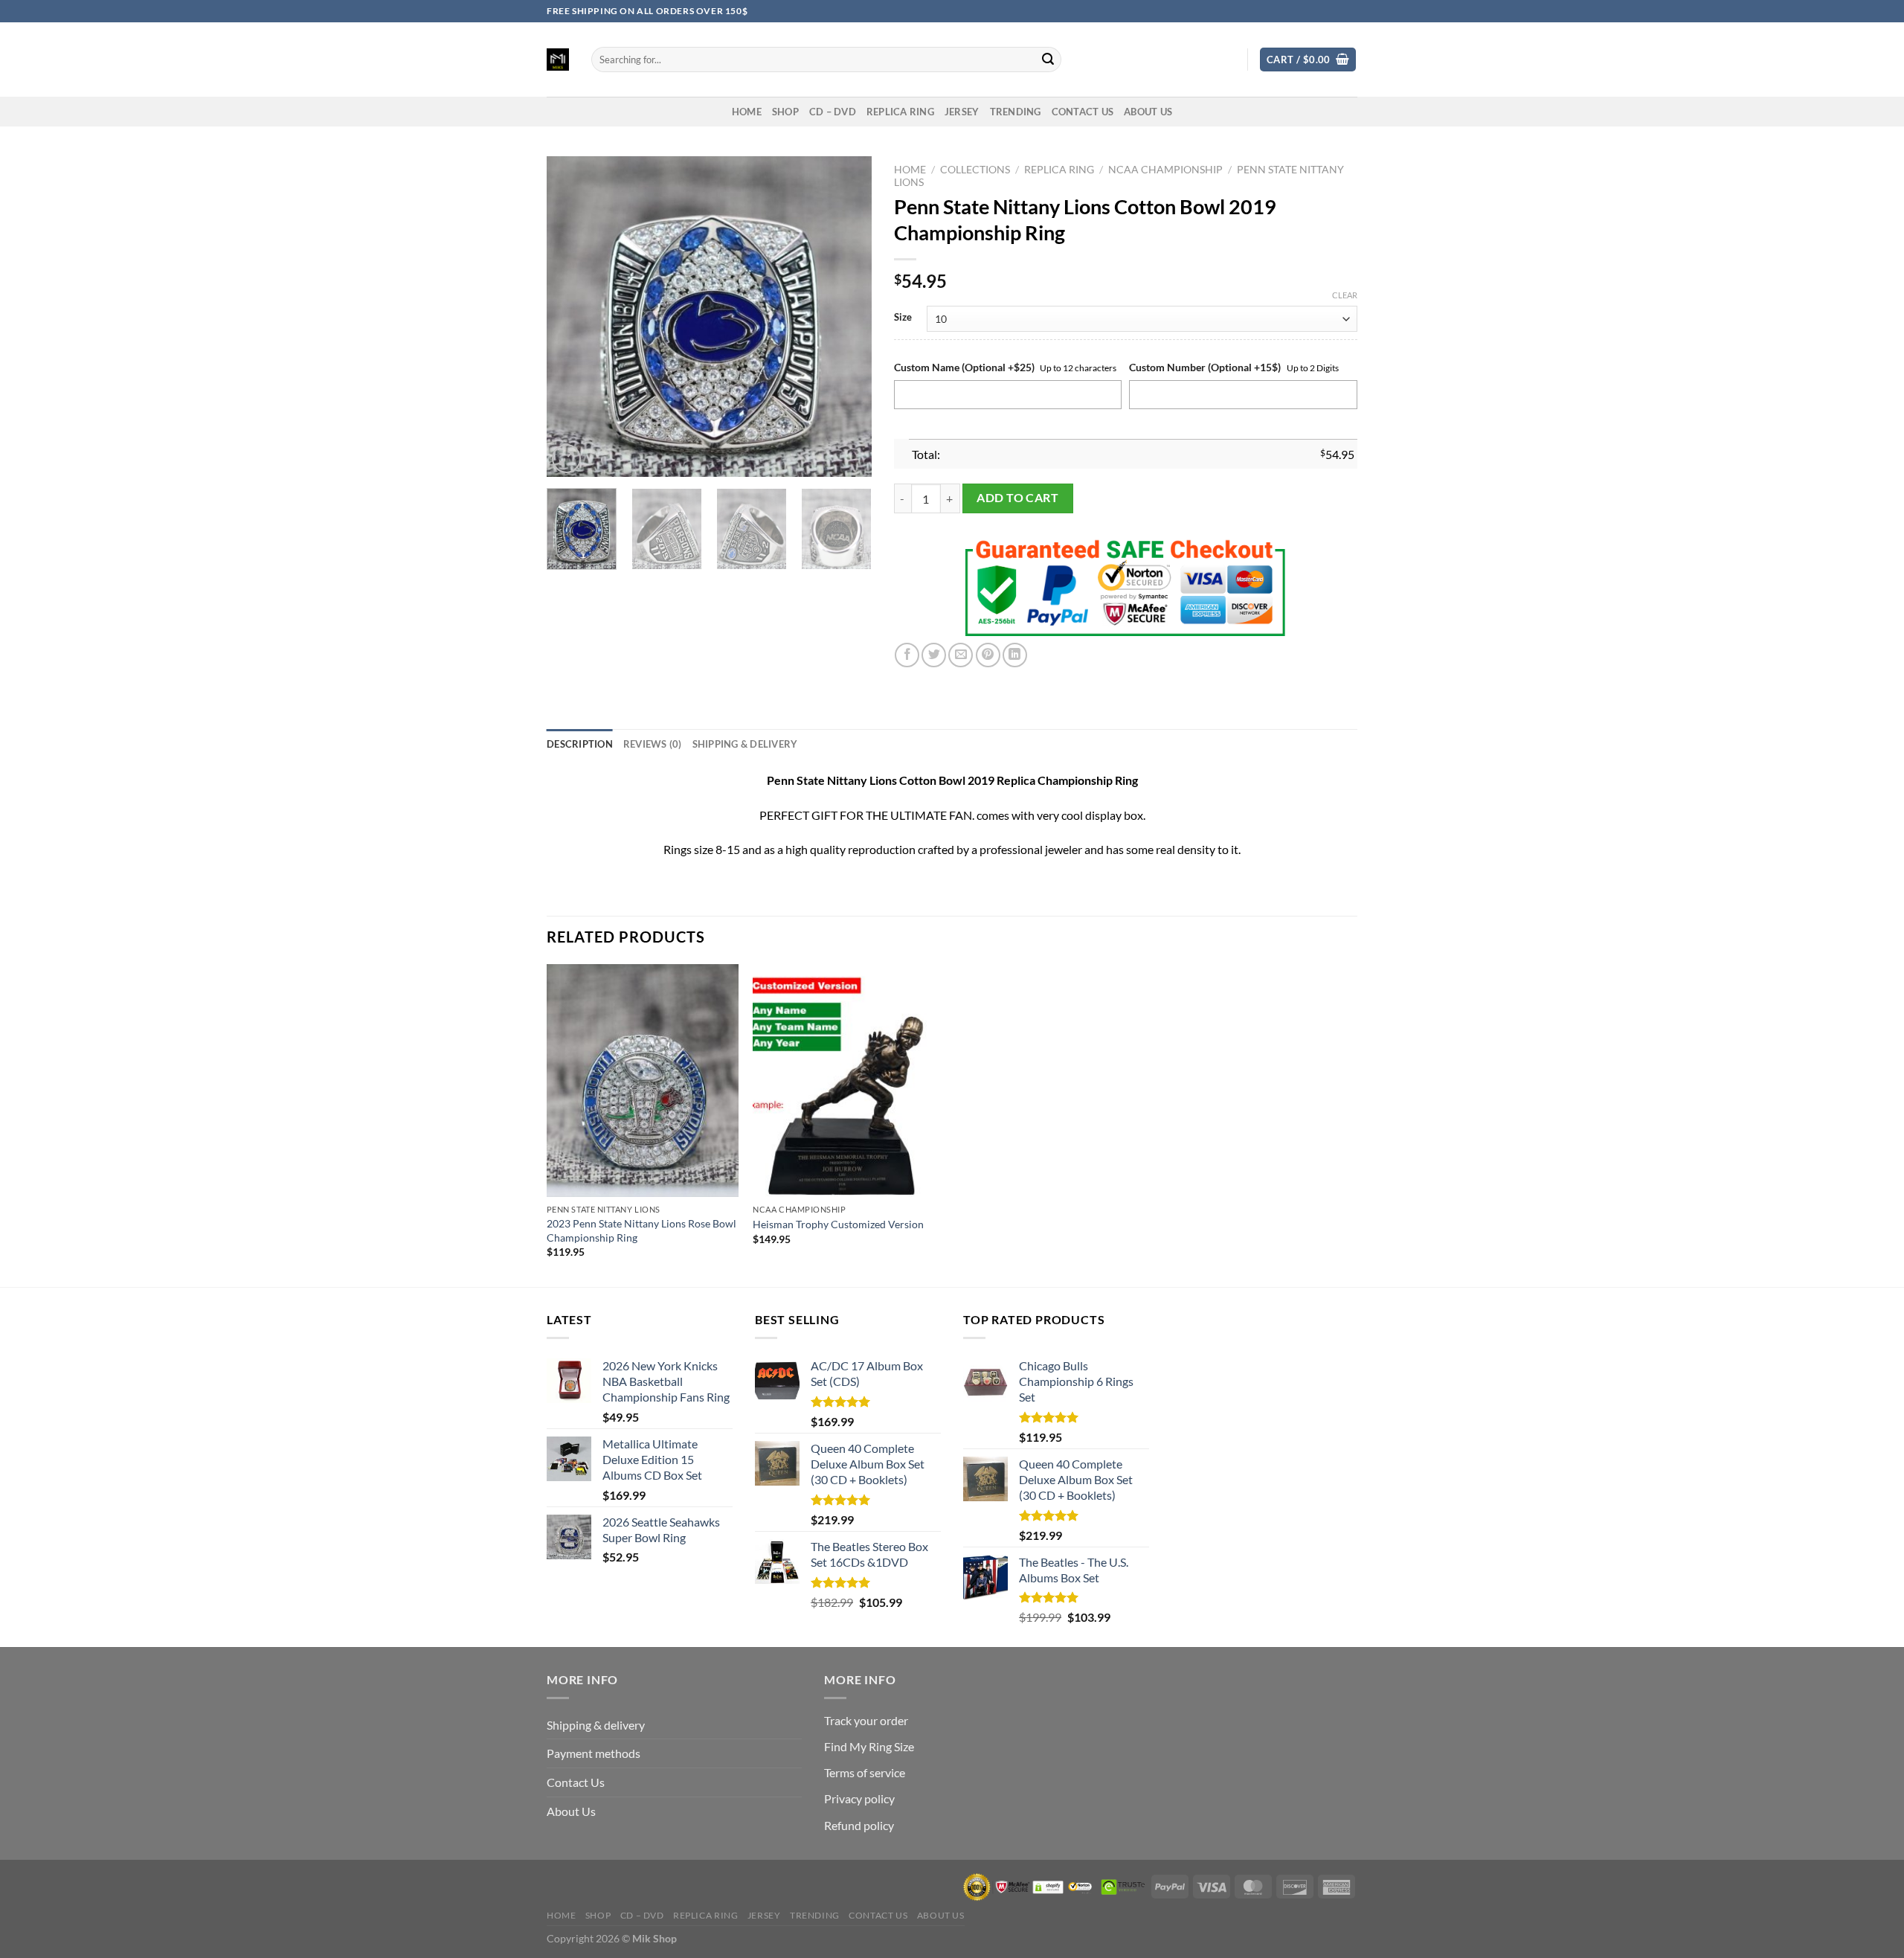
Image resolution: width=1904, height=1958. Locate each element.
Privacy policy (859, 1798)
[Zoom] (566, 459)
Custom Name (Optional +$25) (964, 367)
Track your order (866, 1720)
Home (910, 170)
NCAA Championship (1165, 170)
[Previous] (572, 317)
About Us (1148, 112)
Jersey (962, 112)
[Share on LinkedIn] (1015, 655)
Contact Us (576, 1782)
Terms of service (865, 1772)
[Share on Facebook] (907, 655)
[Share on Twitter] (934, 655)
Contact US (1083, 112)
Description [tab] (580, 744)
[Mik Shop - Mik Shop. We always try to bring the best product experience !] (558, 60)
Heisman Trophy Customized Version (838, 1224)
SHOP (785, 112)
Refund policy (859, 1825)
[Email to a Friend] (961, 655)
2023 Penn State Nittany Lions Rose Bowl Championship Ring (641, 1230)
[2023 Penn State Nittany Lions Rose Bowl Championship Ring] (643, 1081)
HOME (747, 112)
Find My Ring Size (869, 1746)
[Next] (846, 317)
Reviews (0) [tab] (653, 744)
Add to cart (1017, 498)
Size (903, 318)
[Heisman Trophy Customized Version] (849, 1081)
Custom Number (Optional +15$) (1205, 367)
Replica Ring (900, 112)
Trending (1016, 112)
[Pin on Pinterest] (988, 655)
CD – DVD (833, 112)
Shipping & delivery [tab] (745, 744)
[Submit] (1048, 60)
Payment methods (594, 1753)
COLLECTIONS (975, 170)
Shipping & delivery (596, 1725)
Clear (1345, 295)
